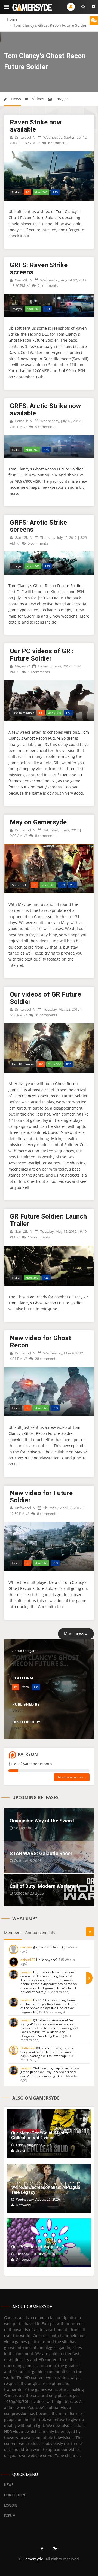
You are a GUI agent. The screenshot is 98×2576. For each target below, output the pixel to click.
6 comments (58, 143)
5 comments (37, 543)
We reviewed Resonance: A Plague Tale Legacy (46, 2190)
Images (62, 99)
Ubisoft (18, 1710)
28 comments (46, 1359)
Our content (16, 2495)
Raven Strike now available (36, 126)
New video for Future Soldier (41, 1497)
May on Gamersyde (38, 822)
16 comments (38, 1237)
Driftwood (22, 137)
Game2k (21, 280)
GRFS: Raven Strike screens (39, 269)
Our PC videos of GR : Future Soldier (42, 655)
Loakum (26, 1972)
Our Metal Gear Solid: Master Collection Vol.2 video (40, 2135)
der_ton (26, 1947)
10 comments (38, 672)
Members (13, 1932)
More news (76, 1634)
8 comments (45, 836)
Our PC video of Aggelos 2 (38, 2247)
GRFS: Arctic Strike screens (38, 526)
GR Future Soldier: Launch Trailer (48, 1220)
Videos (38, 99)
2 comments (48, 285)
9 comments (45, 427)
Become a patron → (72, 1777)
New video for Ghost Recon (40, 1342)
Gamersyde (33, 2559)
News (15, 99)
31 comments (46, 1015)
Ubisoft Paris (22, 1728)
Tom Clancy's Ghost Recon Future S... (46, 1660)
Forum (10, 2516)
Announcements (40, 1932)
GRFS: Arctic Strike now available (45, 409)
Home (12, 19)
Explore (11, 2505)
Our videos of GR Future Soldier (45, 998)
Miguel (20, 666)
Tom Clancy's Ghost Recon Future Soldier (46, 469)
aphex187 (28, 1960)
